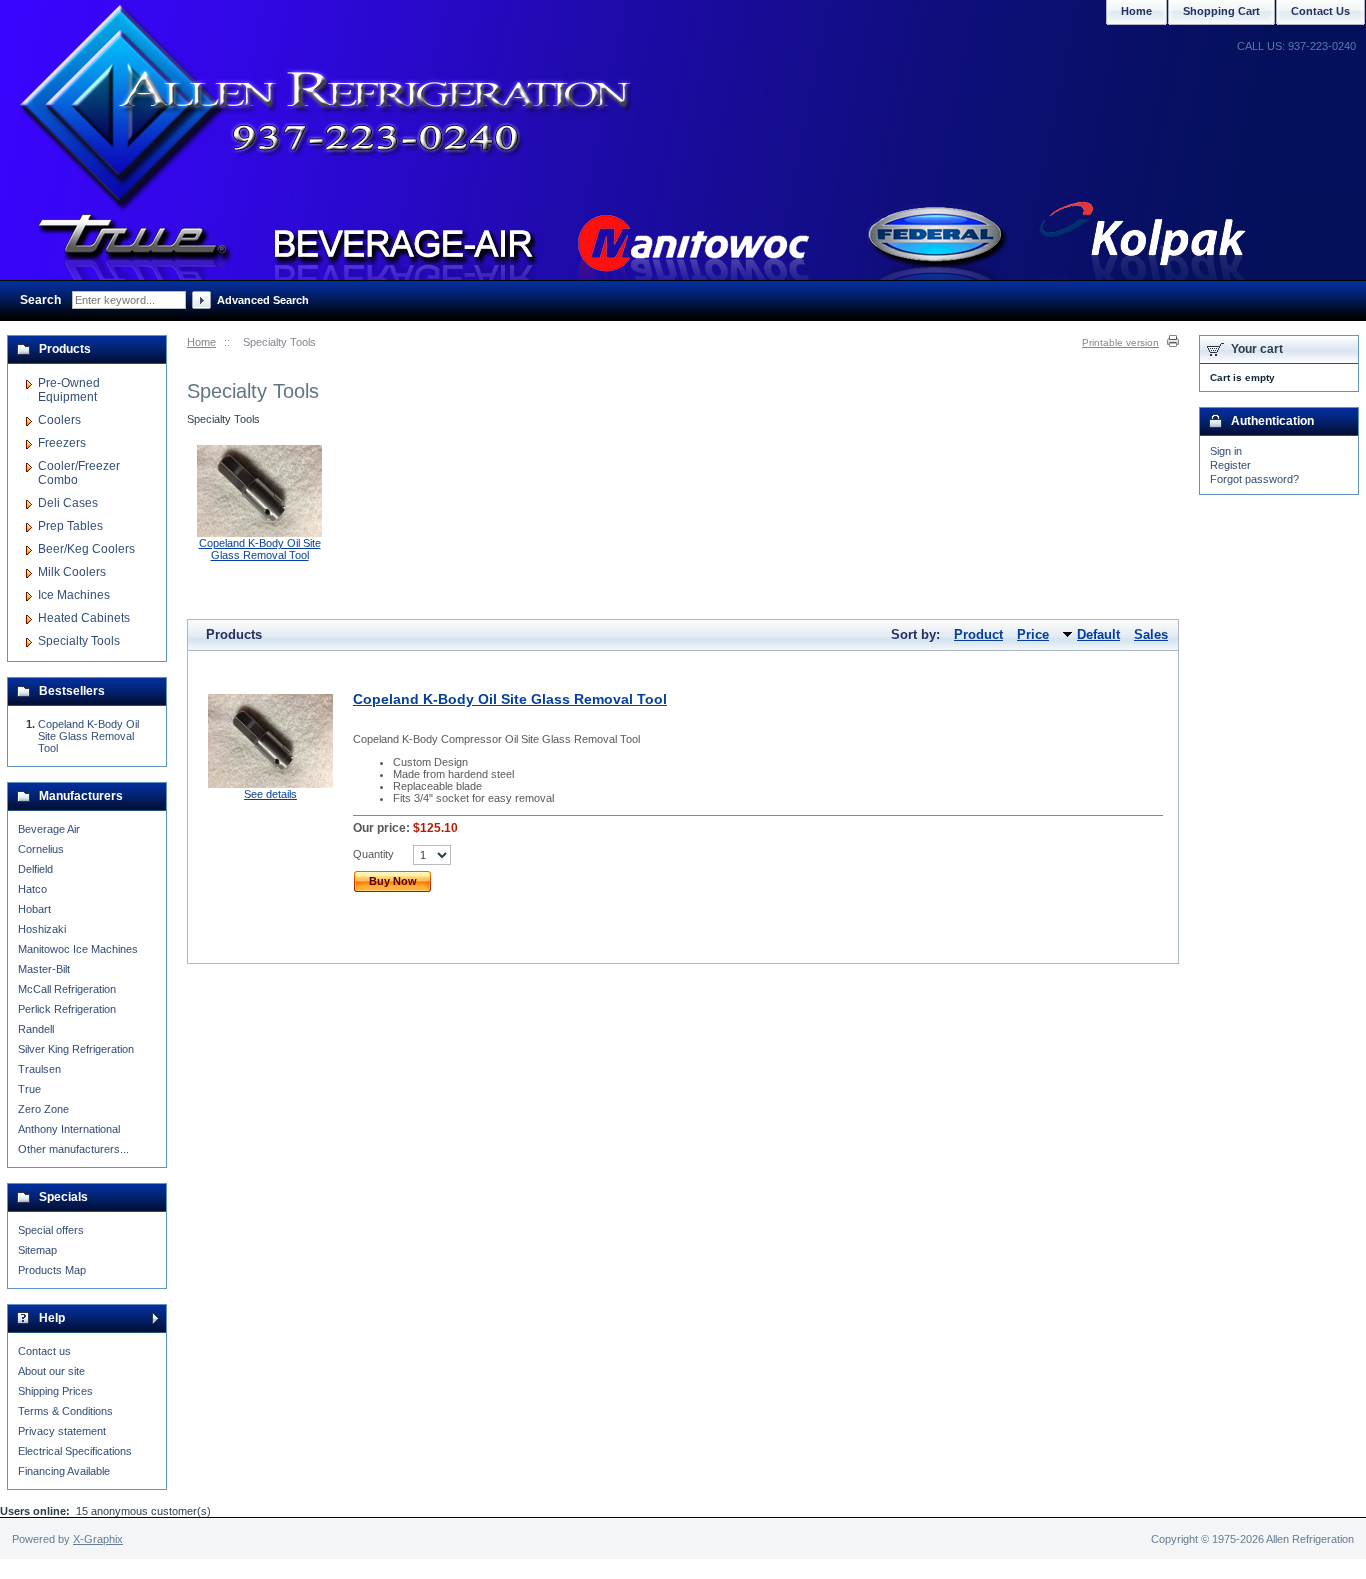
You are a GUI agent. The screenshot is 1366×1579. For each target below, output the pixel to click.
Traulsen (39, 1069)
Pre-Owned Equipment (69, 390)
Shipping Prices (55, 1391)
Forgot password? (1254, 479)
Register (1230, 465)
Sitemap (37, 1250)
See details (270, 794)
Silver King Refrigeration (76, 1049)
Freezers (62, 443)
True (29, 1089)
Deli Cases (68, 503)
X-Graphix (98, 1539)
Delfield (35, 869)
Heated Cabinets (84, 618)
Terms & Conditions (65, 1411)
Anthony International (69, 1129)
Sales (1151, 634)
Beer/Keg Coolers (86, 549)
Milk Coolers (72, 572)
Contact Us (1320, 11)
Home (201, 342)
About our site (51, 1371)
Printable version (1120, 342)
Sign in (1226, 451)
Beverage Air (49, 829)
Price (1033, 634)
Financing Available (64, 1471)
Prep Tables (70, 526)
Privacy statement (62, 1431)
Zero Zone (43, 1109)
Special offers (51, 1230)
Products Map (52, 1270)
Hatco (32, 889)
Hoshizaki (42, 929)
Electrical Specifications (75, 1451)
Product (978, 634)
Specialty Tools (79, 641)
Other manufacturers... (73, 1149)
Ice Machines (74, 595)
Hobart (34, 909)
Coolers (59, 420)
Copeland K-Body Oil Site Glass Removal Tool (260, 549)
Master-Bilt (44, 969)
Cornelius (41, 849)
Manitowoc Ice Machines (78, 949)
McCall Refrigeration (67, 989)
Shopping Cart (1221, 11)
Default (1098, 634)
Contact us (44, 1351)
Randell (36, 1029)
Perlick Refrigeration (67, 1009)
